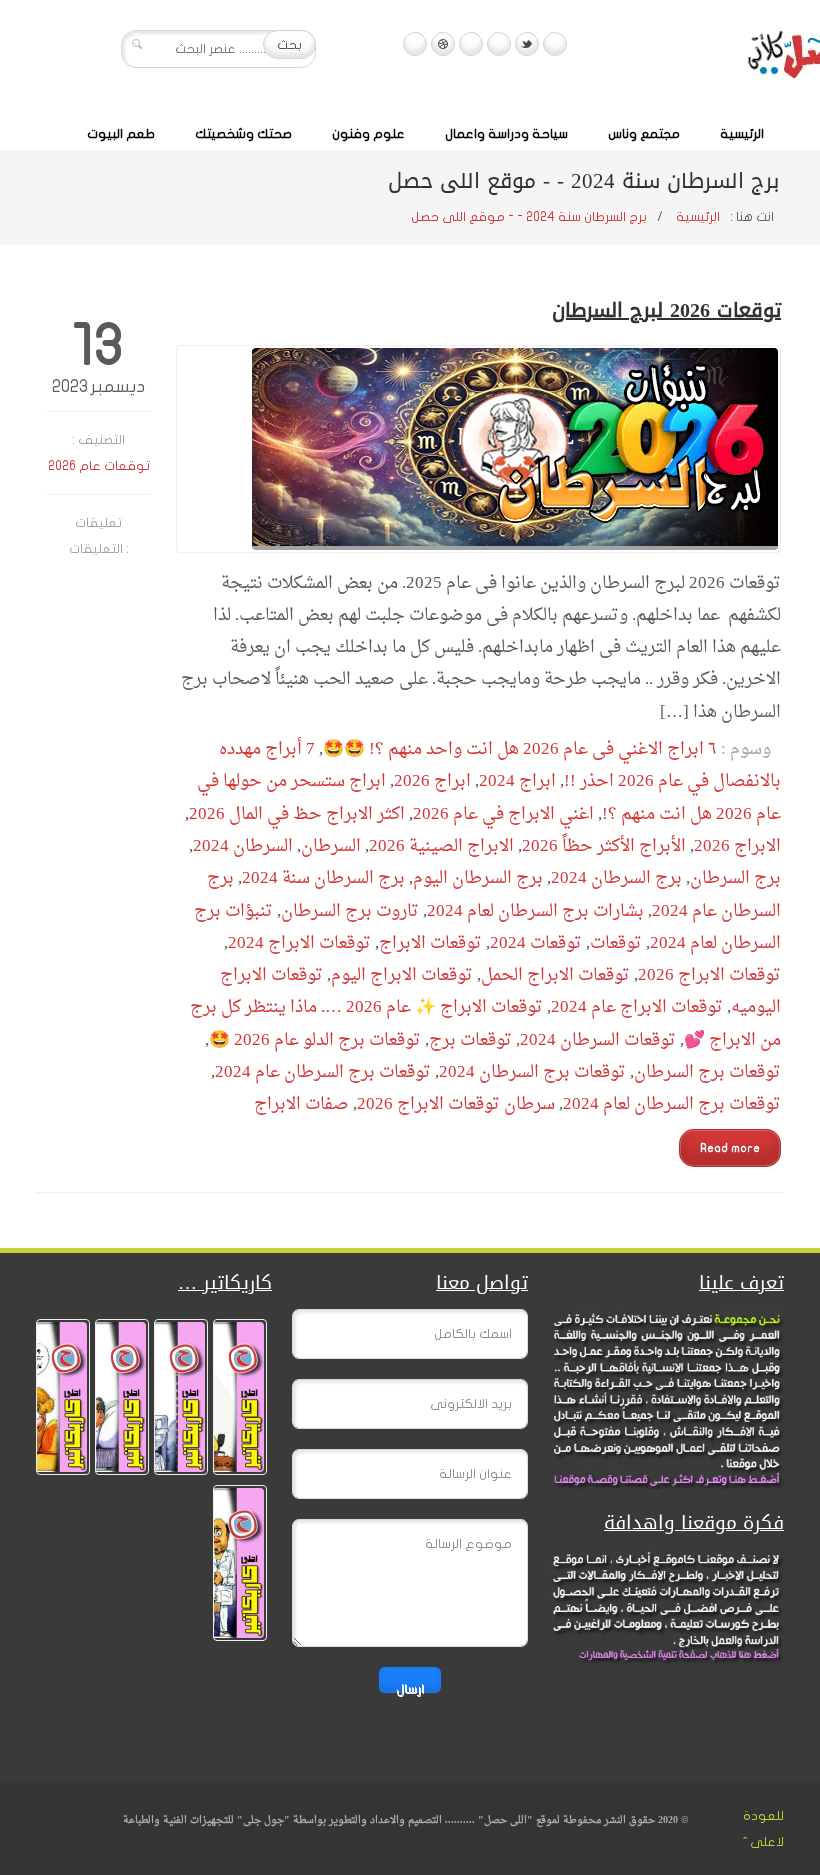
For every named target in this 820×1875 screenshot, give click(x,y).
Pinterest (471, 44)
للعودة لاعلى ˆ (763, 1829)
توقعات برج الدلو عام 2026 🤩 (315, 1040)
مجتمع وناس (644, 134)
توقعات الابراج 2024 (299, 943)
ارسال (410, 1687)
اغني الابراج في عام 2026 (503, 814)
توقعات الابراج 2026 (709, 975)
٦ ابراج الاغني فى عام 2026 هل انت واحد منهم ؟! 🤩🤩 (520, 749)
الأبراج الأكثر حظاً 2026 (604, 846)
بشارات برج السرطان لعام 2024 (535, 911)
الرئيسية (742, 134)
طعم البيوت (121, 134)
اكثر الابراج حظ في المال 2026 (297, 814)
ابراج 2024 (517, 781)
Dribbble (443, 44)
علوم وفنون (368, 134)
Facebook (555, 44)
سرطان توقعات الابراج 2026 (456, 1104)
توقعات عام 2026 (99, 466)
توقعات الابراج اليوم (402, 975)
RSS (415, 44)
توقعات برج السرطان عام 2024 (323, 1072)
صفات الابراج (301, 1104)
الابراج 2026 (737, 846)
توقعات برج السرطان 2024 (532, 1072)
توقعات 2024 (536, 943)
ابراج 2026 (432, 781)
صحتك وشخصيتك (243, 134)
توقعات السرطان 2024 (598, 1040)
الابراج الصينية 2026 (441, 846)
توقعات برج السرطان (707, 1072)
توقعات (616, 943)
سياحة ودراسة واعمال (506, 134)
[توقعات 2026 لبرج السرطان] (478, 449)
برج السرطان (735, 878)
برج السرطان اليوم (478, 878)
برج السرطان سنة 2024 (323, 878)
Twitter (527, 44)
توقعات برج (470, 1040)
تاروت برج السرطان (350, 911)
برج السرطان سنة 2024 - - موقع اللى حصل (529, 217)
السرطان (331, 846)
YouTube (499, 44)
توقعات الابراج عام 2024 (637, 1007)
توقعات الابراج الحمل (555, 975)
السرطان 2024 (243, 846)
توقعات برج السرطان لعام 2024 (672, 1104)
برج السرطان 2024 (616, 878)
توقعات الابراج (430, 943)
